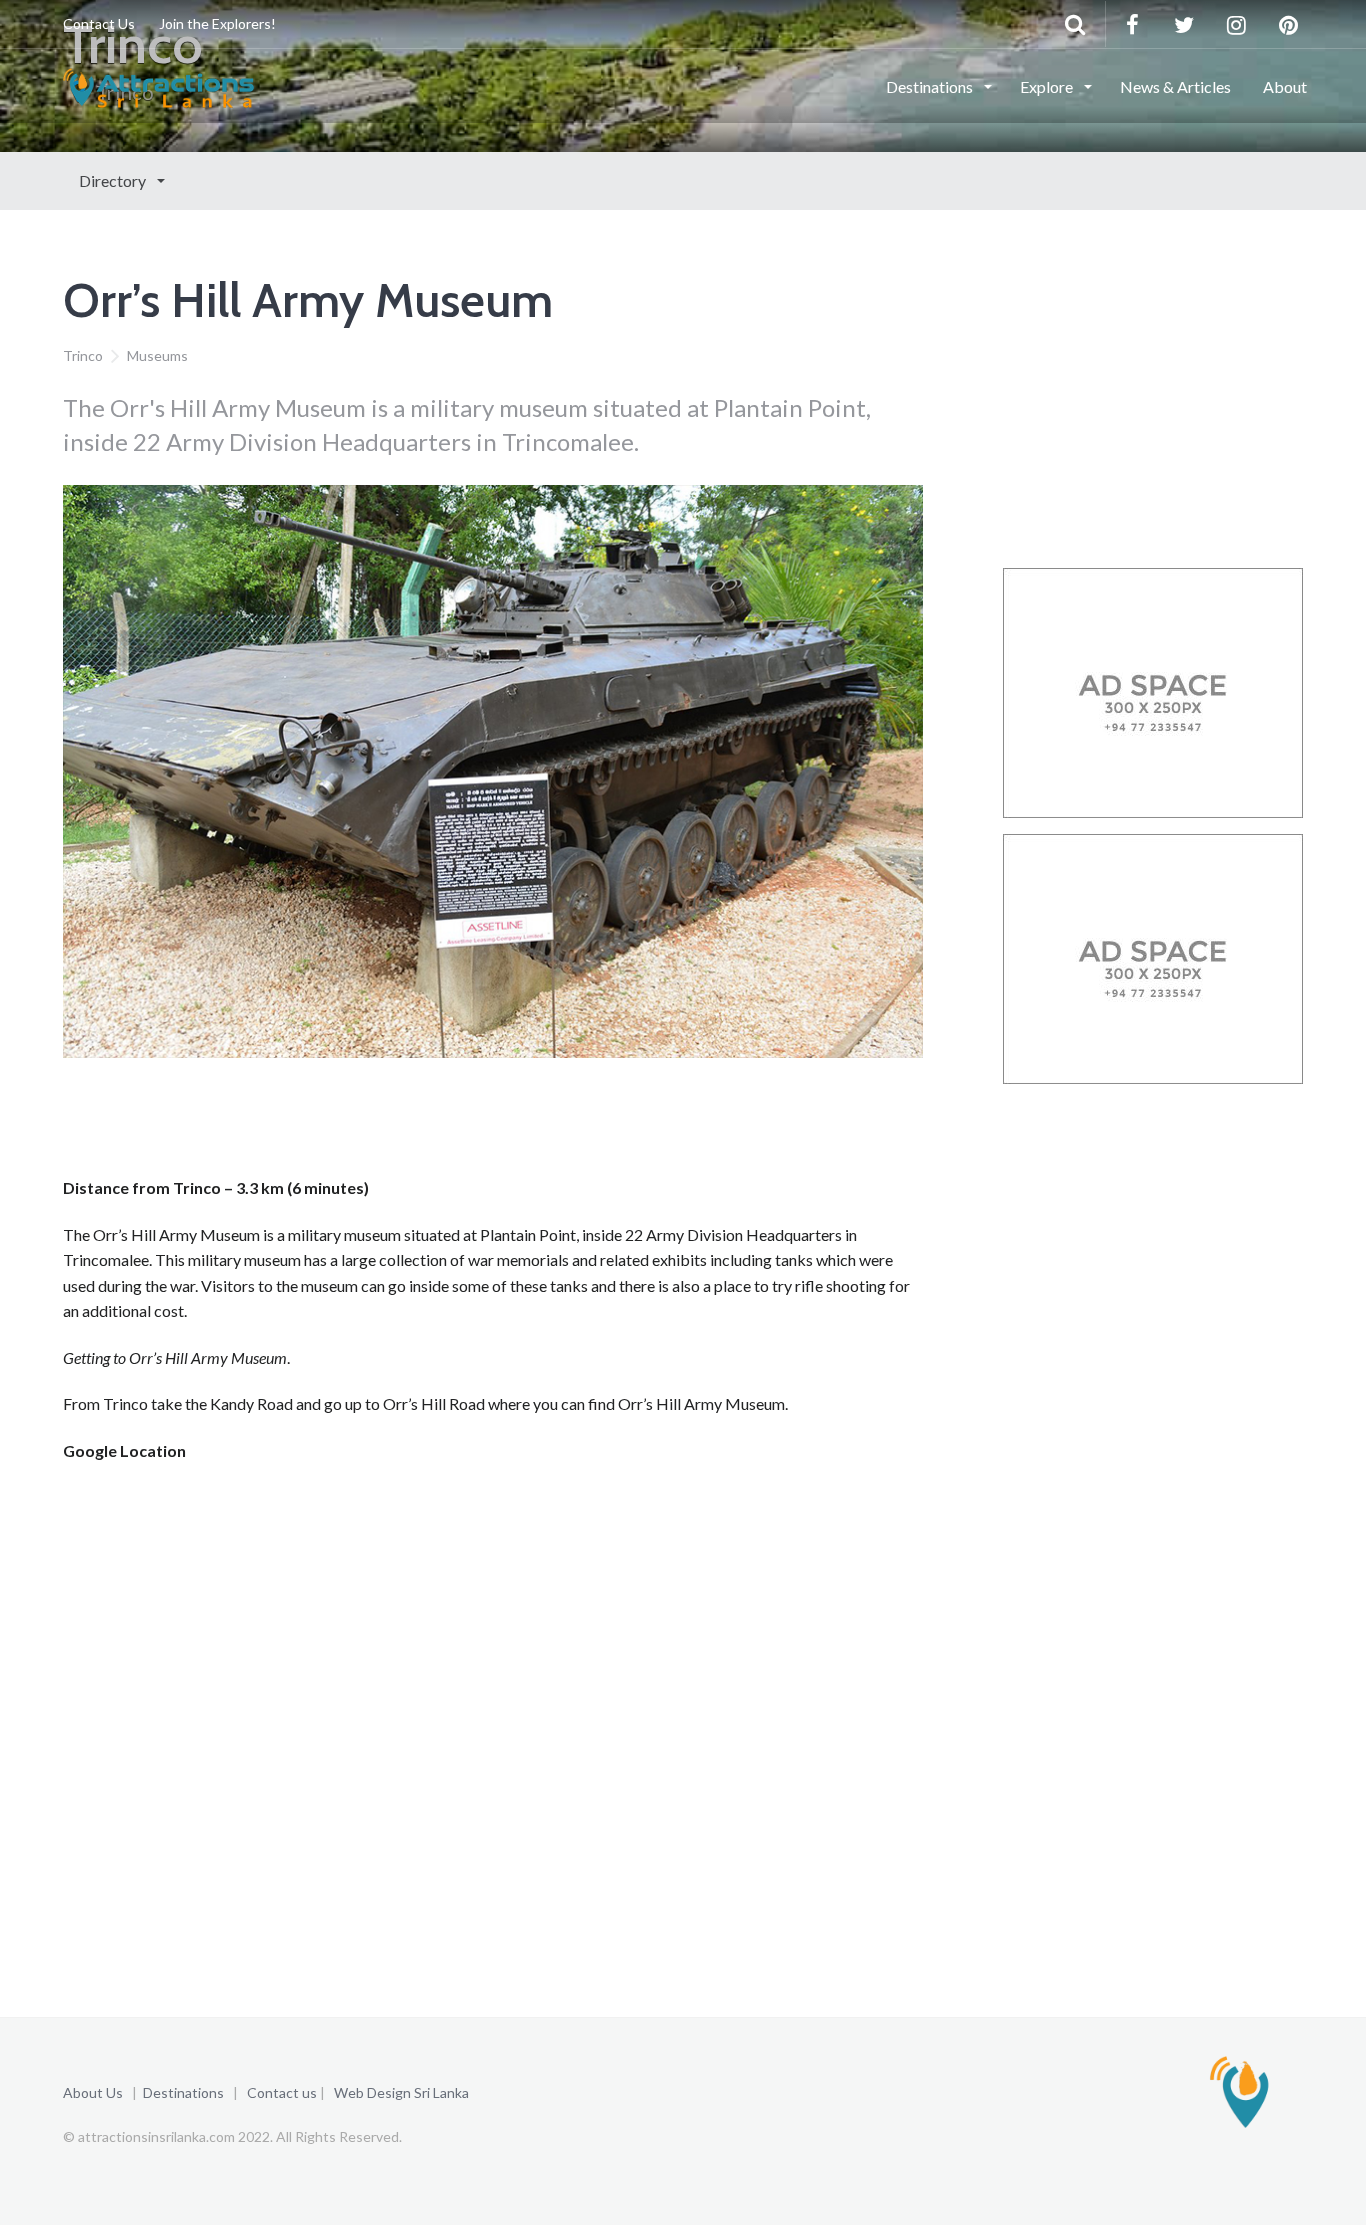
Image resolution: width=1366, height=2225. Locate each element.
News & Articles (1175, 86)
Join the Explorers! (217, 23)
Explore (1048, 86)
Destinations (931, 86)
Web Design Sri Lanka (401, 2092)
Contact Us (99, 23)
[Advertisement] (427, 1124)
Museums (157, 355)
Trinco (83, 355)
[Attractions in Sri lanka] (158, 85)
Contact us (282, 2092)
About (1285, 86)
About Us (93, 2092)
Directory (114, 180)
